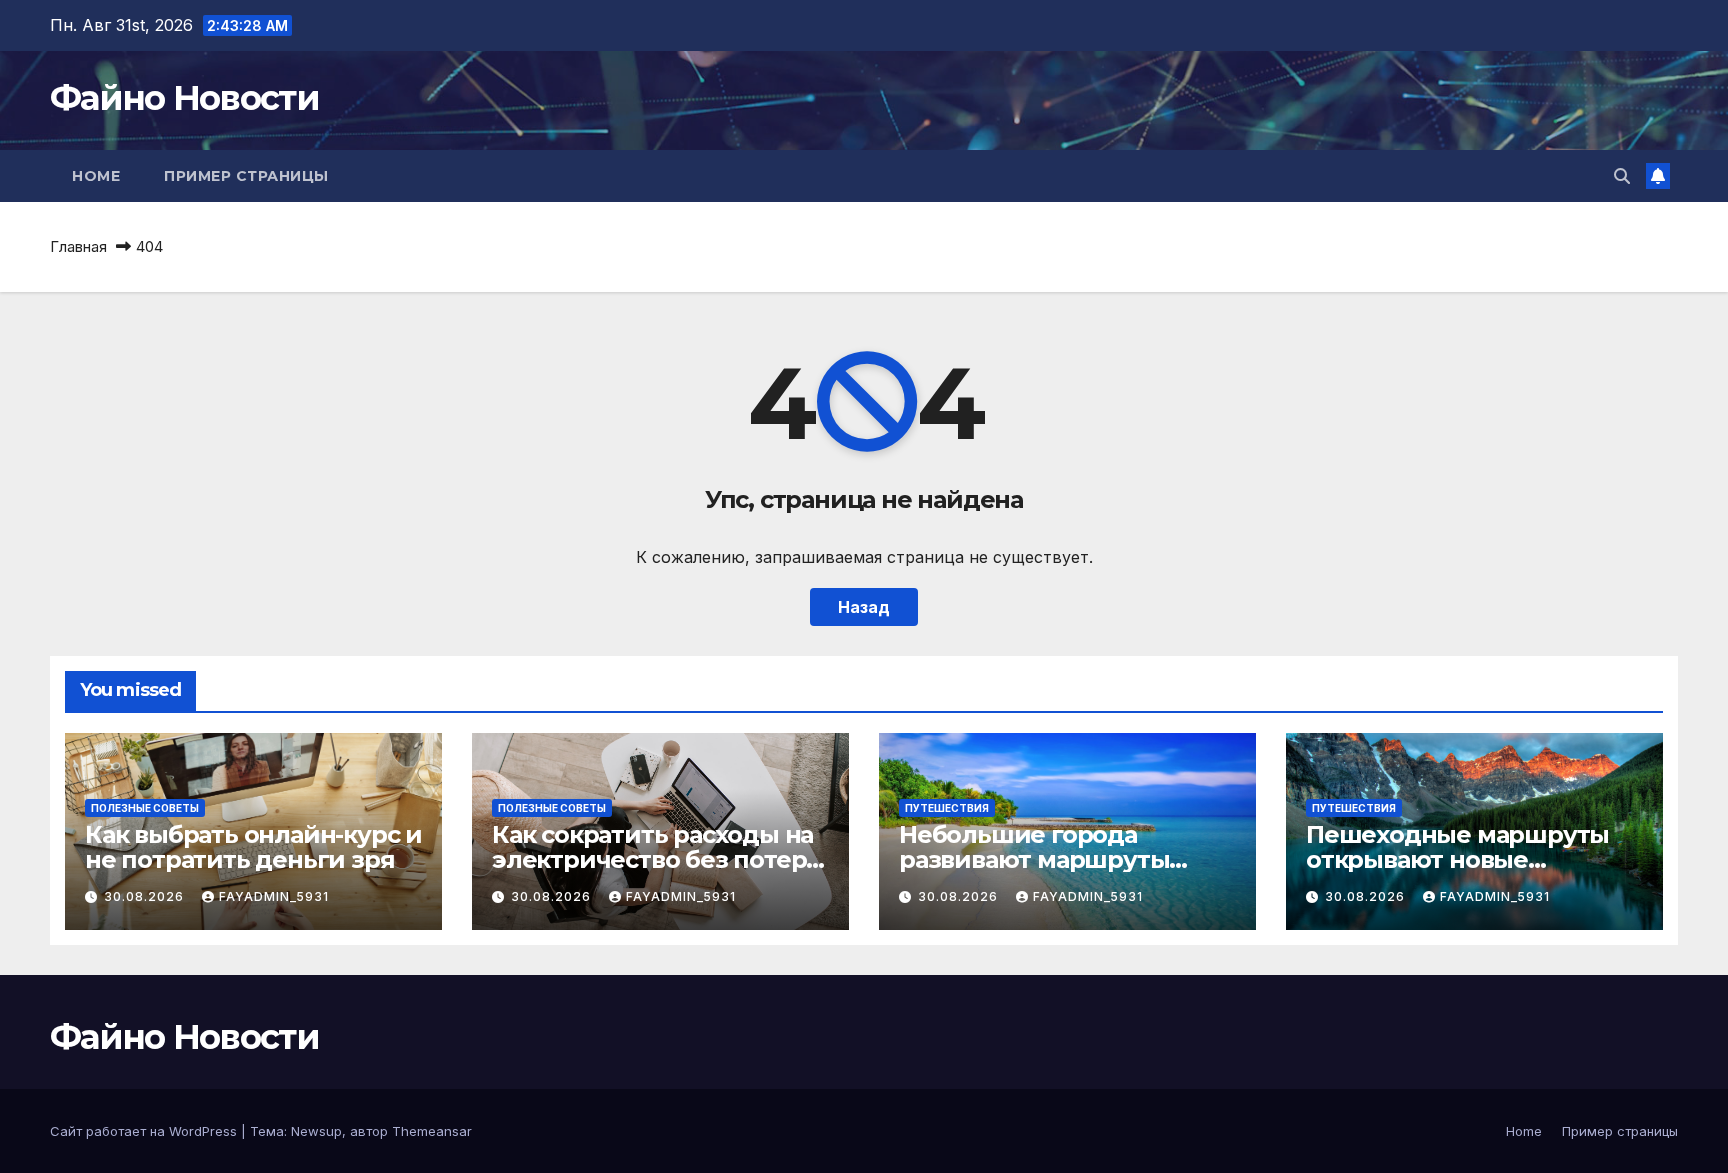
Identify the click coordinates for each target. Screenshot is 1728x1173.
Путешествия (947, 808)
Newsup (316, 1131)
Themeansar (432, 1131)
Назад (864, 607)
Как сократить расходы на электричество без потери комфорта (657, 859)
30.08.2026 (146, 896)
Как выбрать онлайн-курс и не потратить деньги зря (253, 847)
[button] (1622, 176)
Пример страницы (246, 176)
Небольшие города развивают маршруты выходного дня (1034, 859)
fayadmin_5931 (274, 896)
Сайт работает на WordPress (145, 1131)
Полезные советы (145, 808)
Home (96, 176)
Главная (78, 246)
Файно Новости (184, 98)
